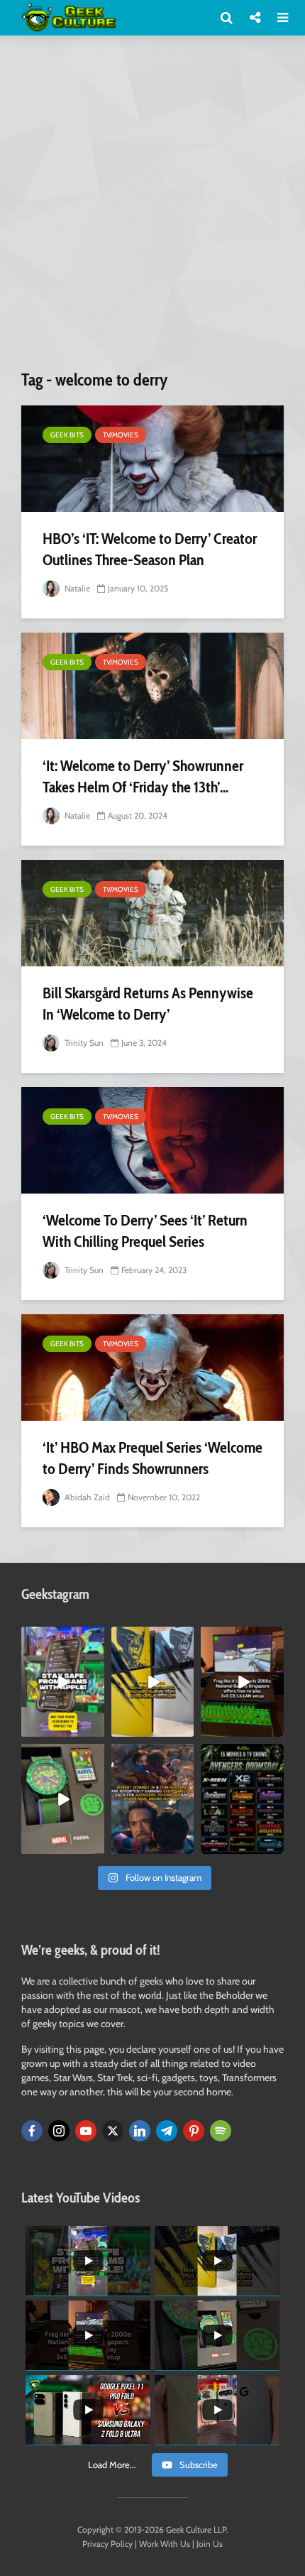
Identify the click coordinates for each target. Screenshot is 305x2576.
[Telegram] (167, 2131)
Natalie (76, 588)
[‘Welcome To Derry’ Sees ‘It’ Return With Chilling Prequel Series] (152, 1140)
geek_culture (62, 1638)
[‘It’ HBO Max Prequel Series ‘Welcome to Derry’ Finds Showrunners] (152, 1368)
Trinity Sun (83, 1043)
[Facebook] (32, 2131)
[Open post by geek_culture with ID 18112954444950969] (63, 1682)
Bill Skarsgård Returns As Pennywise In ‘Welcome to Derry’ (148, 1004)
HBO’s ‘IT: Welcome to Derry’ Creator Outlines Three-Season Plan (150, 549)
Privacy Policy (107, 2544)
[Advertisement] (152, 208)
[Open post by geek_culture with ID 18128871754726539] (153, 1682)
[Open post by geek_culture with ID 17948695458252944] (242, 1799)
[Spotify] (221, 2131)
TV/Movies (121, 435)
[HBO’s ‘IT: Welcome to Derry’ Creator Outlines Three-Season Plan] (152, 459)
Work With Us (165, 2544)
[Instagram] (59, 2131)
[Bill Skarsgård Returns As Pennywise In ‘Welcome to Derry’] (152, 913)
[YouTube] (86, 2131)
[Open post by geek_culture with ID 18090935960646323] (242, 1682)
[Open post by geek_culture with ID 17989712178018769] (153, 1799)
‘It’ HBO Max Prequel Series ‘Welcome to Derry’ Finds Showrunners (152, 1458)
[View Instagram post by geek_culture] (96, 1729)
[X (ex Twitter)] (113, 2131)
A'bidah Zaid (86, 1497)
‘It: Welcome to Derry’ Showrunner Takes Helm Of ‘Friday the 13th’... (143, 776)
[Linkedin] (140, 2131)
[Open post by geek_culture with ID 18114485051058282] (63, 1799)
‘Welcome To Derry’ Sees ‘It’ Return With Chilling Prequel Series (145, 1231)
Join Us (210, 2544)
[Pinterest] (194, 2131)
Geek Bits (67, 435)
